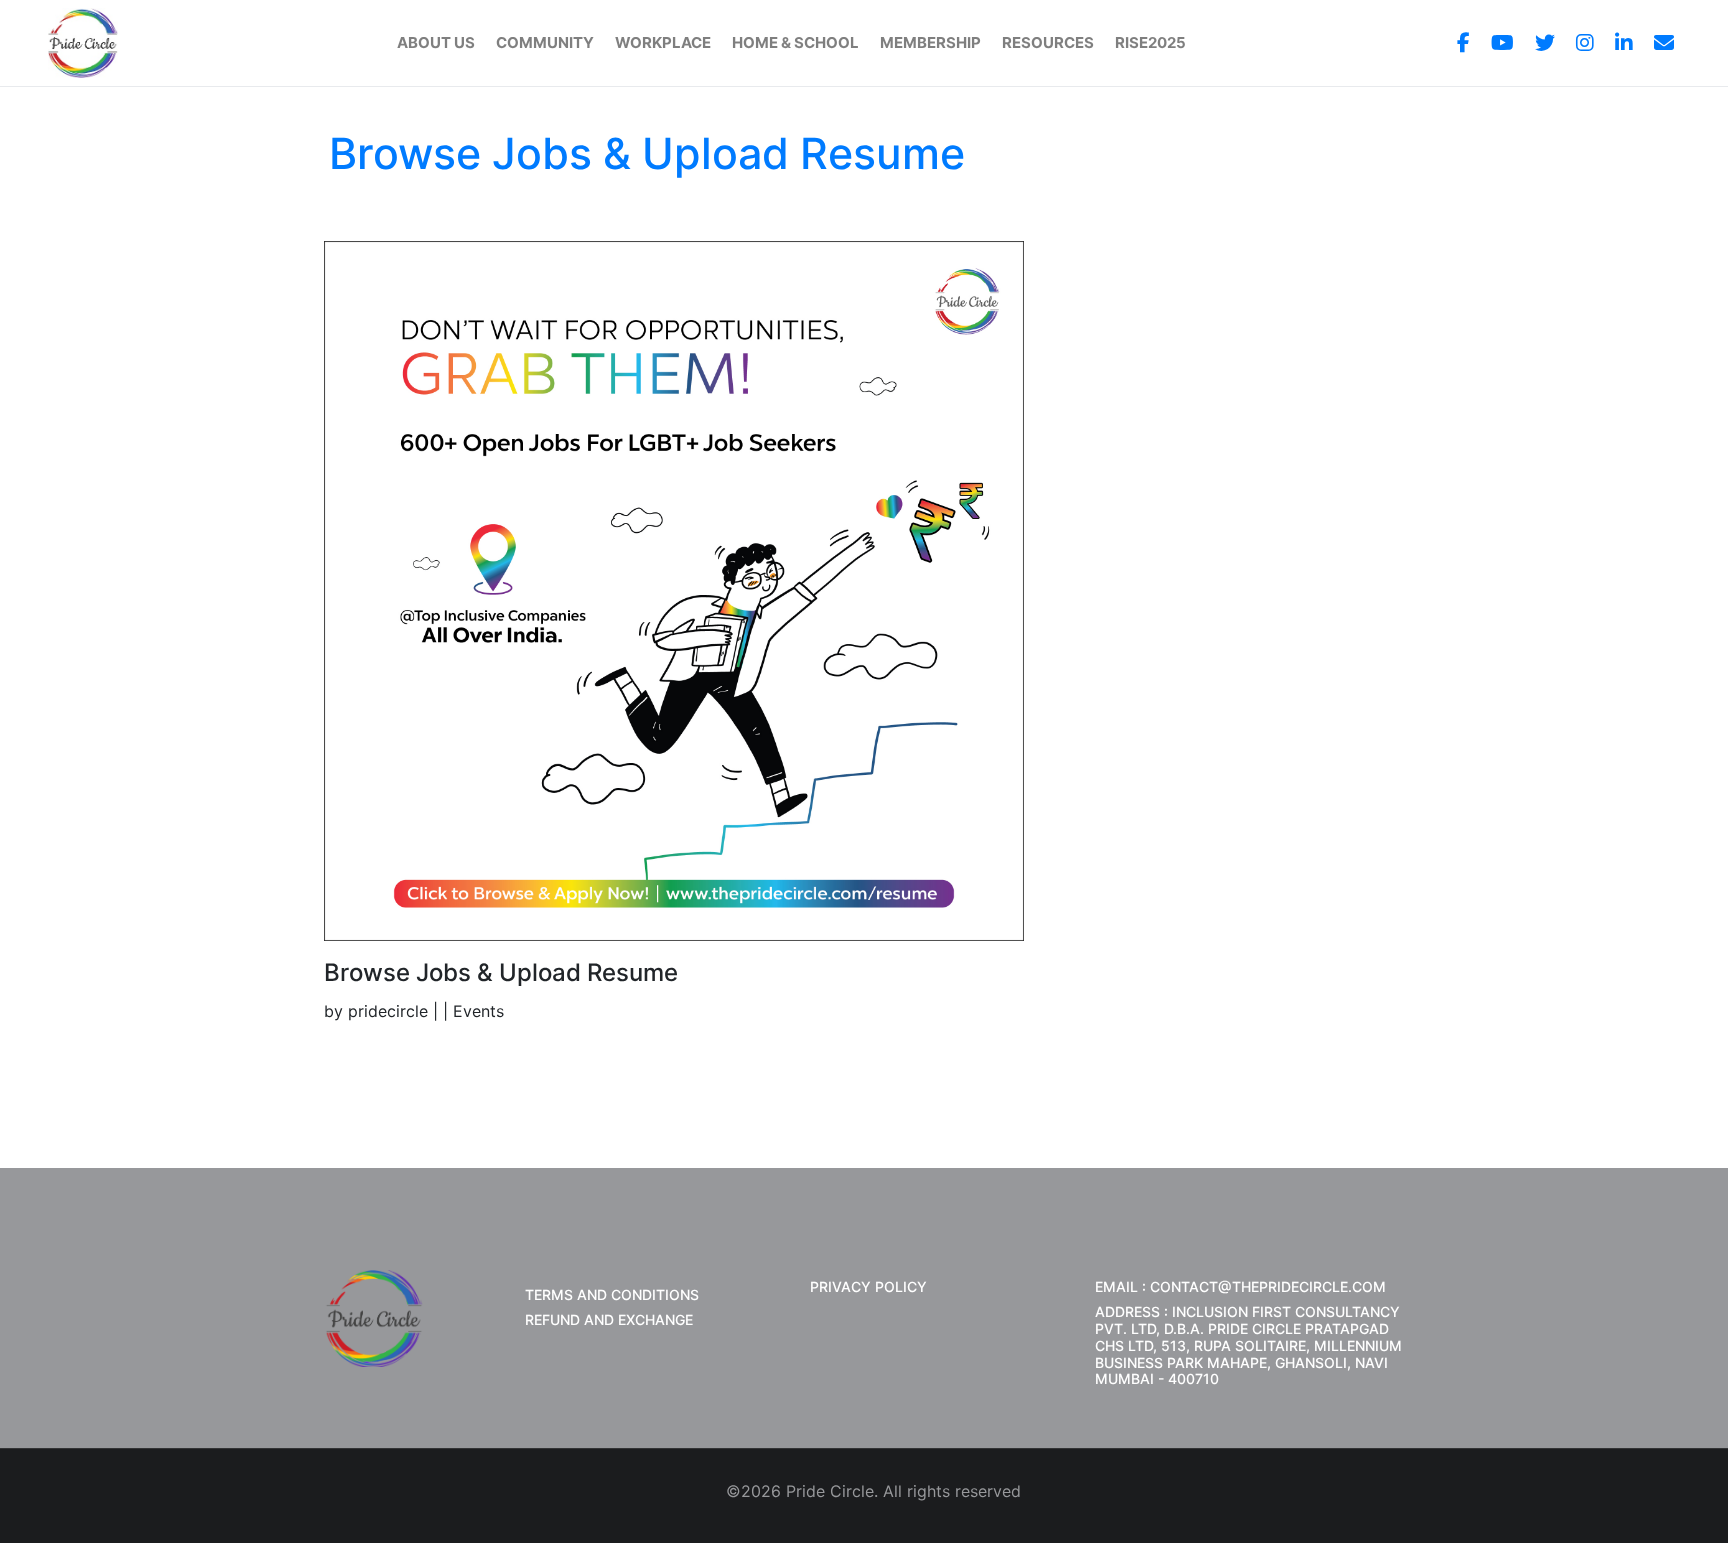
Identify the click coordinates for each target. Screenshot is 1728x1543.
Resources (1048, 42)
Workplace (663, 42)
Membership (930, 42)
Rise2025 (1150, 42)
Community (545, 42)
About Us (436, 42)
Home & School (795, 42)
